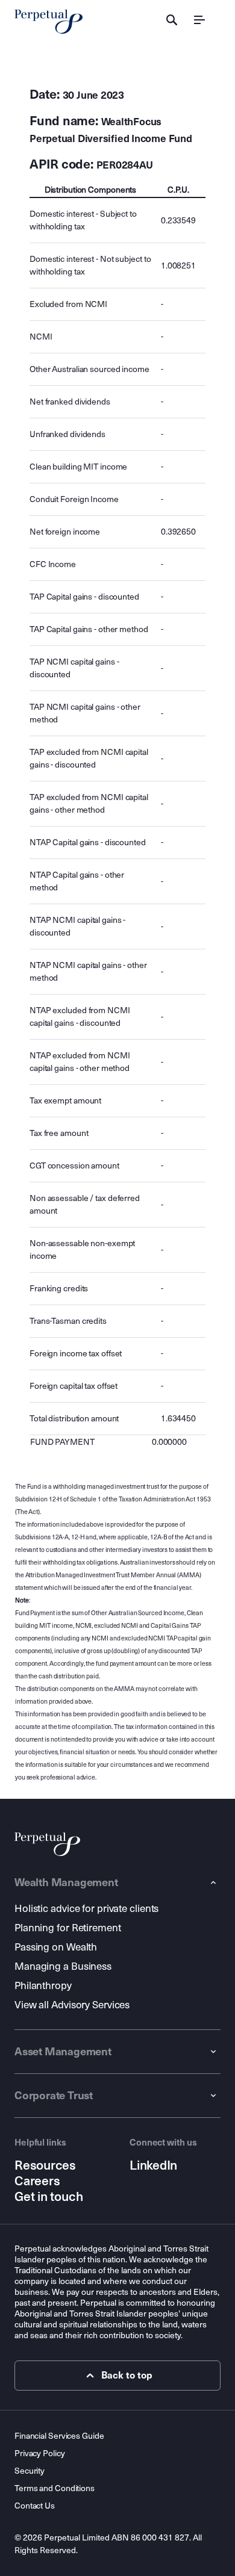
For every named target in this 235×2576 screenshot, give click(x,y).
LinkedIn (153, 2165)
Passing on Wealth (56, 1947)
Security (30, 2471)
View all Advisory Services (72, 2005)
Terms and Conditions (55, 2488)
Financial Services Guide (59, 2436)
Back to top (127, 2375)
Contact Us (35, 2506)
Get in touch (49, 2197)
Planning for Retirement (68, 1928)
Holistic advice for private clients (86, 1909)
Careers (37, 2181)
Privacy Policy (40, 2453)
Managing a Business (63, 1966)
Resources (45, 2165)
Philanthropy (43, 1986)
